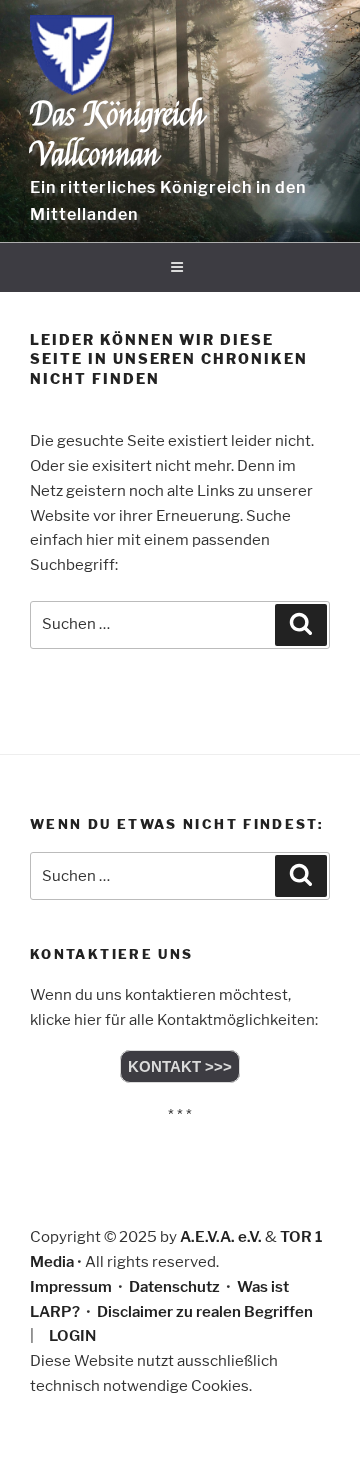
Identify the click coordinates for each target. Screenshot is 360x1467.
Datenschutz (174, 1287)
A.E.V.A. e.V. (221, 1237)
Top (337, 1439)
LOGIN (72, 1336)
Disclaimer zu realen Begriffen (205, 1312)
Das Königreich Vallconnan (117, 134)
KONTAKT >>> (180, 1066)
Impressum (71, 1287)
